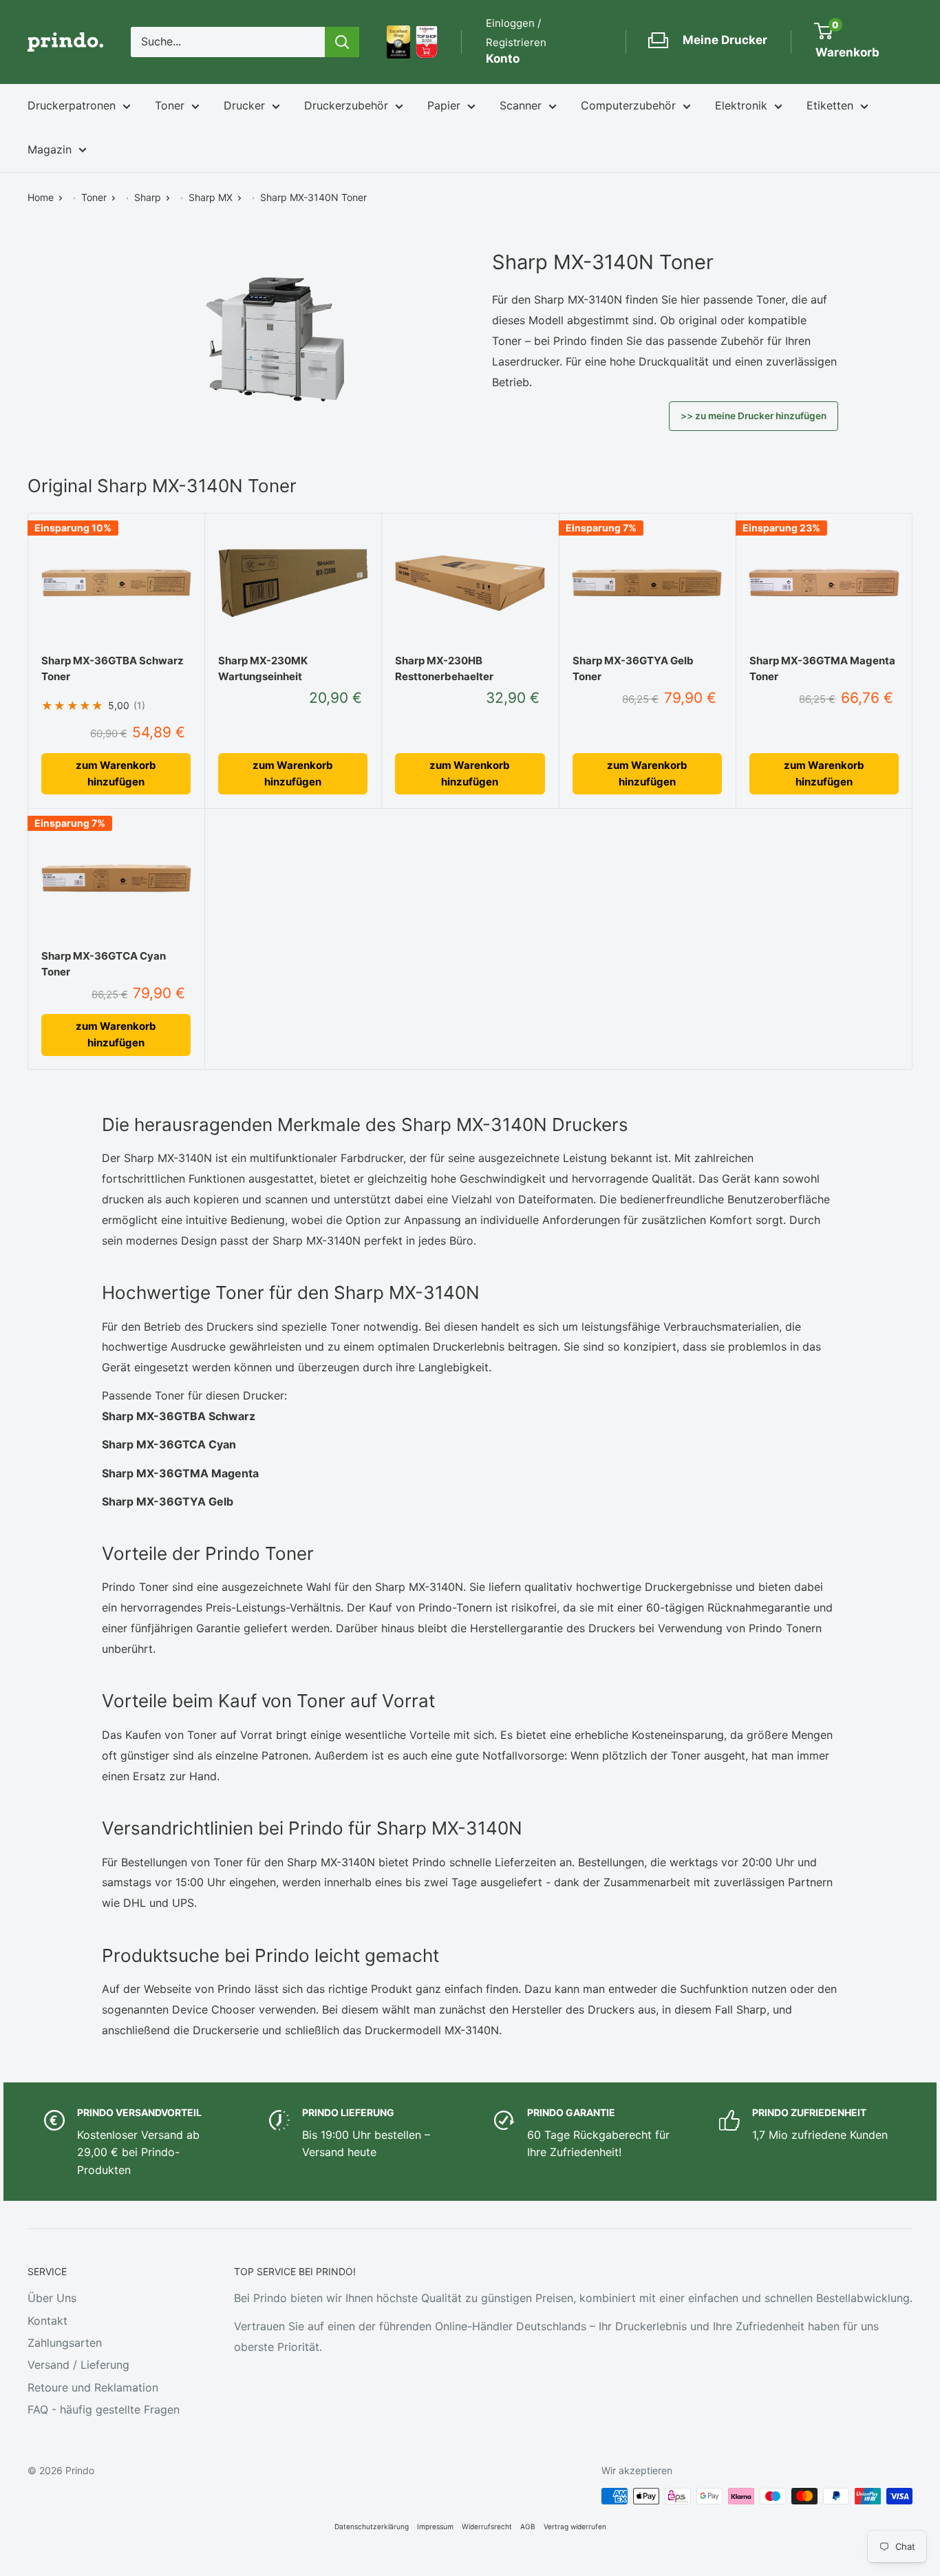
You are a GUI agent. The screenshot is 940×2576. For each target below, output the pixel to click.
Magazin (50, 149)
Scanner (521, 105)
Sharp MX (211, 197)
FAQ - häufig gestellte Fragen (104, 2409)
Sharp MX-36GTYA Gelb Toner (633, 668)
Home (41, 197)
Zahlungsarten (65, 2343)
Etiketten (830, 105)
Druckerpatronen (72, 105)
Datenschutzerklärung (372, 2526)
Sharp (148, 197)
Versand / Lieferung (78, 2365)
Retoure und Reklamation (93, 2387)
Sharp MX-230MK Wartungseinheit (263, 668)
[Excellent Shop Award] (398, 42)
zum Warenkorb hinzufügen (116, 773)
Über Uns (52, 2298)
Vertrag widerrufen (575, 2526)
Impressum (435, 2526)
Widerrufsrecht (487, 2526)
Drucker (244, 105)
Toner (170, 105)
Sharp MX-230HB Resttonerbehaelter (444, 668)
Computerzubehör (628, 105)
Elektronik (741, 105)
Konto (503, 59)
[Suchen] (342, 42)
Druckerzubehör (346, 105)
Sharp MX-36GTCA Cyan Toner (104, 964)
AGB (528, 2526)
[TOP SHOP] (427, 42)
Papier (444, 105)
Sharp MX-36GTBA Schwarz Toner (113, 668)
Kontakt (47, 2321)
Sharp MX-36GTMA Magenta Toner (822, 668)
